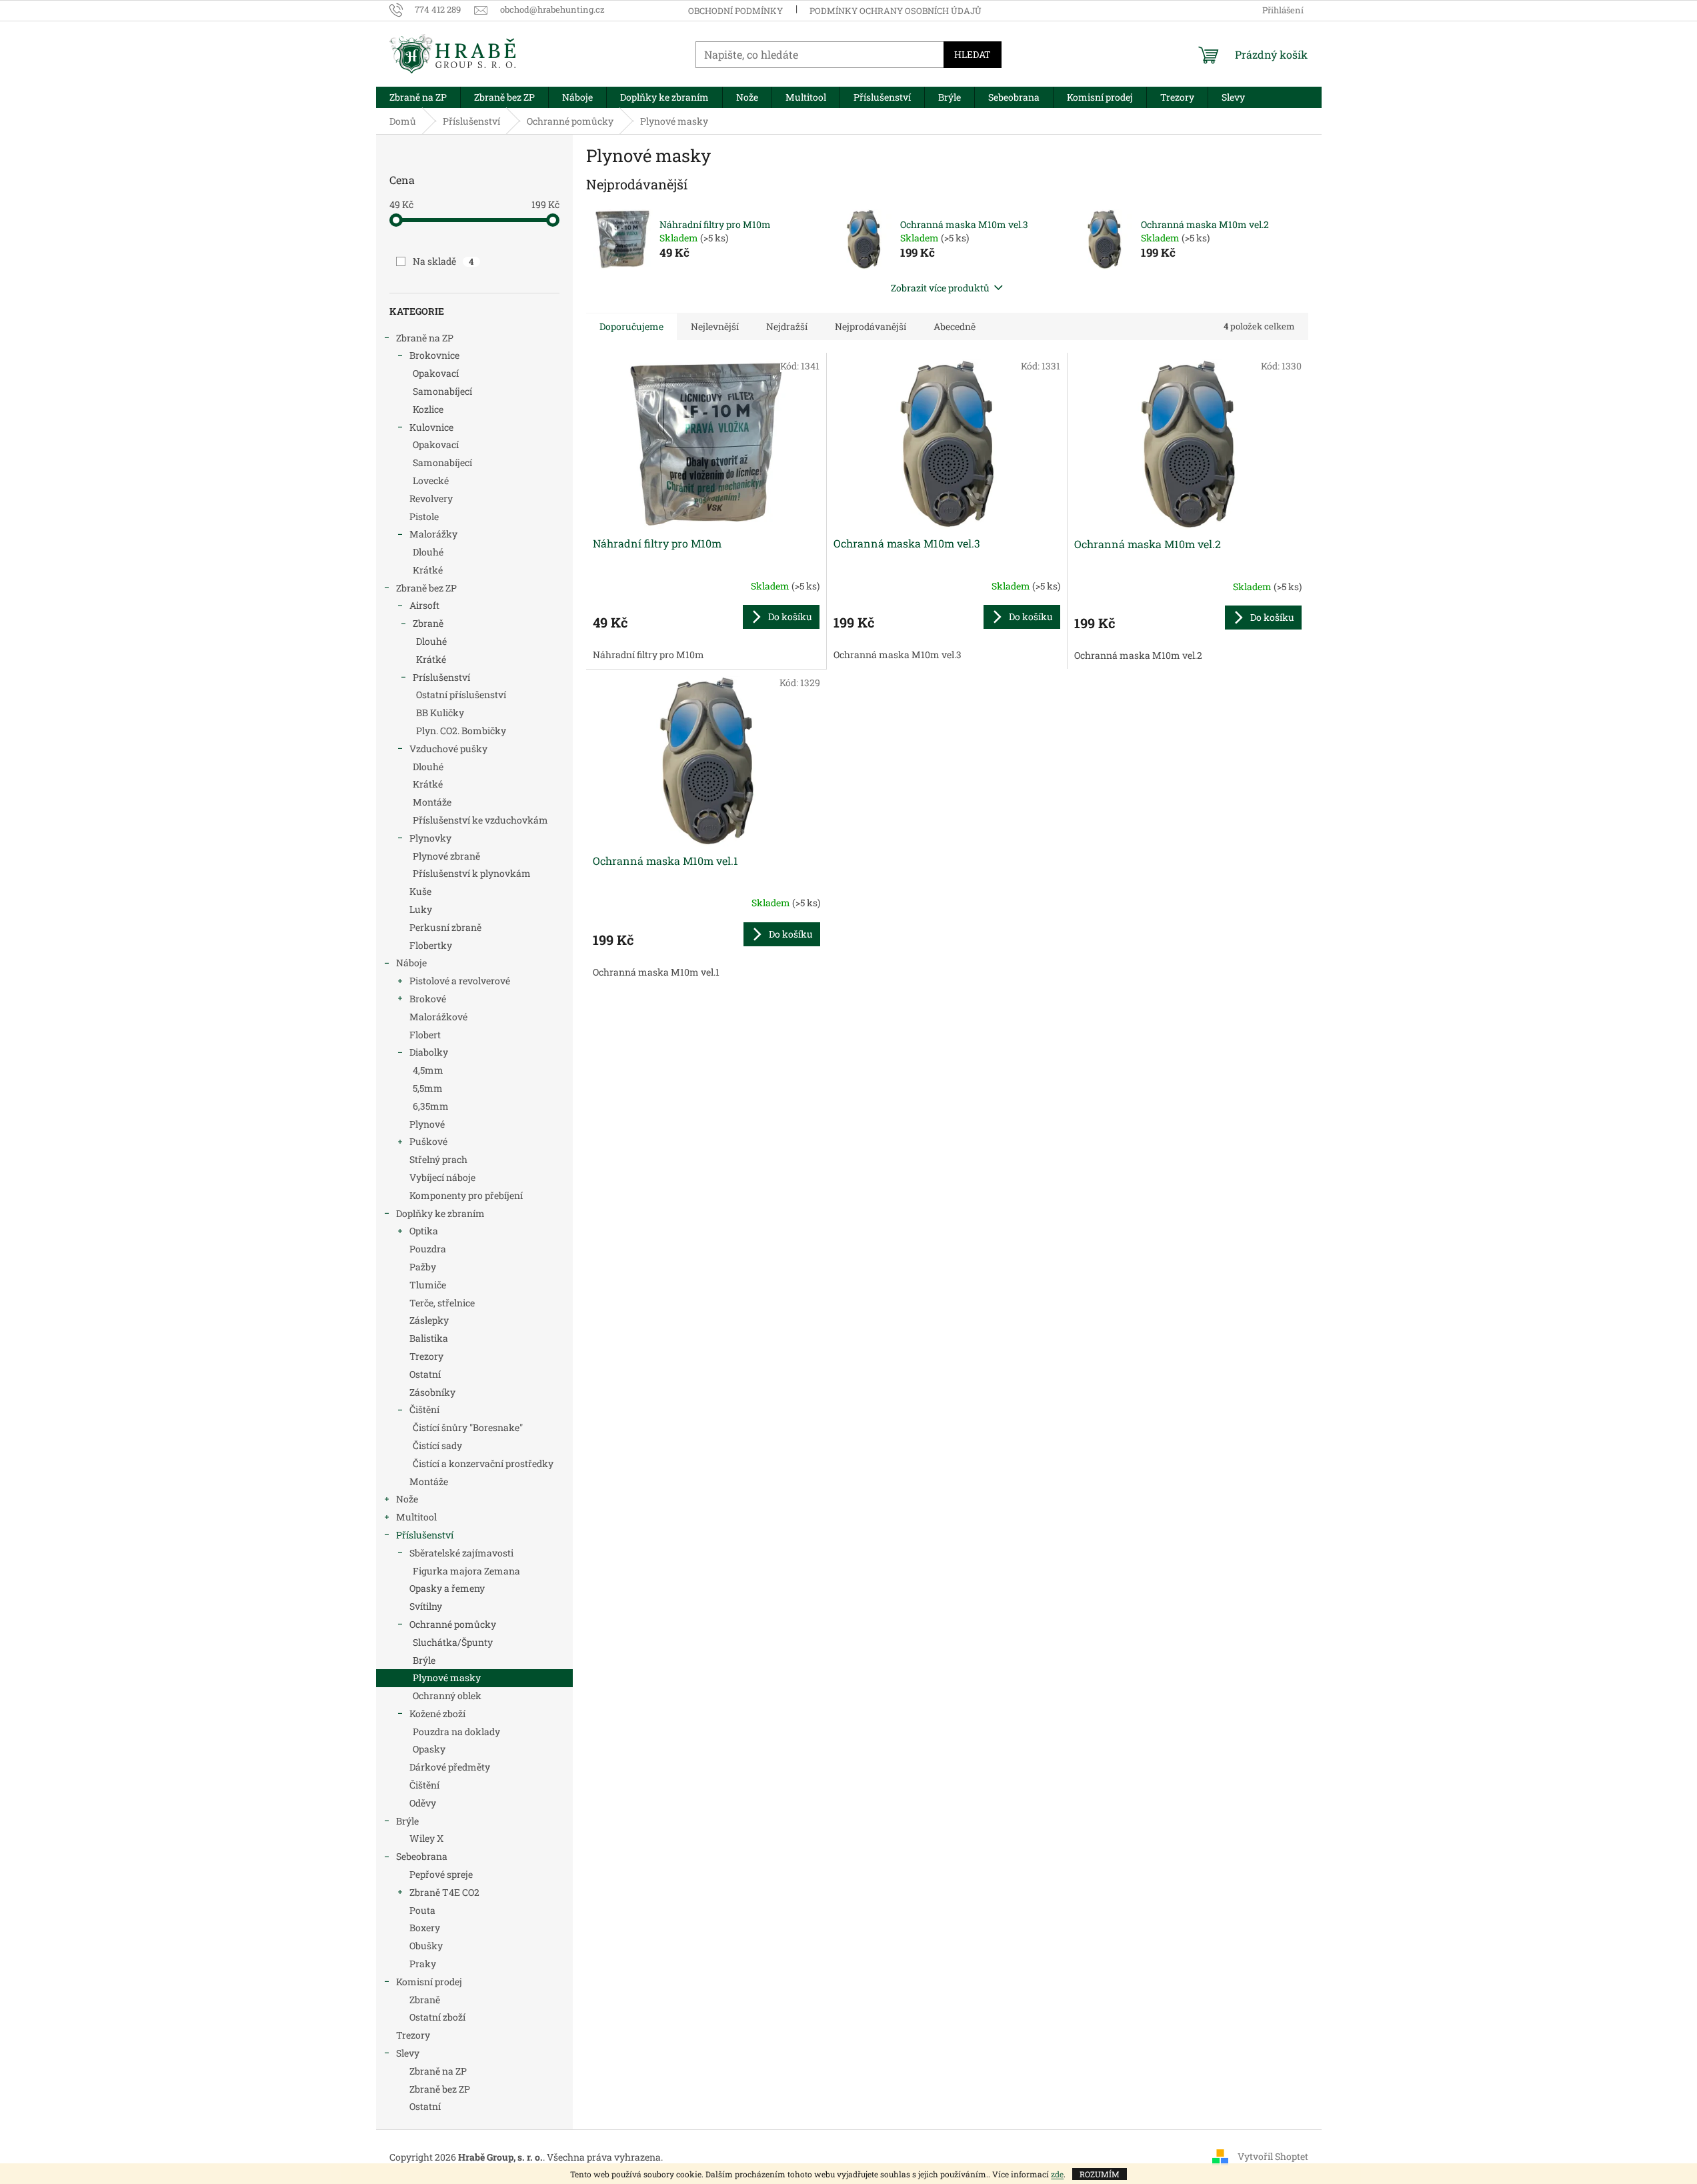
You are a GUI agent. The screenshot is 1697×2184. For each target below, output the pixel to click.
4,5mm (428, 1070)
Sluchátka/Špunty (453, 1642)
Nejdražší (787, 326)
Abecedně (955, 326)
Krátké (428, 570)
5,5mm (428, 1088)
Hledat (973, 54)
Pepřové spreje (441, 1874)
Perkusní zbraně (445, 927)
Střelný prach (438, 1159)
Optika (424, 1231)
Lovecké (431, 480)
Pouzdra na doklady (456, 1732)
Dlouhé (428, 552)
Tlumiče (428, 1285)
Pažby (423, 1267)
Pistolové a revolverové (460, 981)
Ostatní (425, 1374)
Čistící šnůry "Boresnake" (468, 1427)
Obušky (426, 1946)
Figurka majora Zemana (466, 1571)
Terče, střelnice (442, 1303)
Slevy (408, 2053)
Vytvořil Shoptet (1273, 2156)
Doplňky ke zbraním (440, 1213)
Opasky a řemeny (447, 1588)
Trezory (426, 1356)
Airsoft (424, 605)
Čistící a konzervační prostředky (483, 1463)
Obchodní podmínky (735, 11)
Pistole (424, 516)
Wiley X (426, 1838)
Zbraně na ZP (425, 338)
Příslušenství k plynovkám (472, 873)
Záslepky (429, 1320)
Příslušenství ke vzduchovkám (480, 820)
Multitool (416, 1517)
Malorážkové (438, 1017)
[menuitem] (418, 97)
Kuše (420, 891)
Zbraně (428, 623)
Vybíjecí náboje (442, 1177)
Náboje (411, 963)
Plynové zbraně (446, 856)
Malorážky (433, 534)
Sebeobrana (422, 1856)
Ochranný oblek (447, 1696)
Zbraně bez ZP (426, 588)
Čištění (424, 1409)
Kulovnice (431, 427)
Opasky (429, 1749)
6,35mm (431, 1106)
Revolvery (431, 498)
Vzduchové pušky (448, 749)
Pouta (422, 1910)
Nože (407, 1499)
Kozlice (428, 409)
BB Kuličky (440, 713)
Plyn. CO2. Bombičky (461, 731)
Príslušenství (441, 677)
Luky (421, 909)
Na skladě (443, 261)
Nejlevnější (715, 326)
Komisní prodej (429, 1982)
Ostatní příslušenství (461, 695)
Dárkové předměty (450, 1767)
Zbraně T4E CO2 (444, 1892)
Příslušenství (425, 1535)
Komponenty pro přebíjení (466, 1195)
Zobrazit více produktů (940, 288)
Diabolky (429, 1052)
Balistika (429, 1338)
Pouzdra (428, 1249)
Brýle (424, 1660)
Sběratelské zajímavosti (461, 1553)
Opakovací (436, 373)
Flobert (425, 1035)
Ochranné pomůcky (453, 1624)
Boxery (425, 1928)
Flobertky (431, 945)
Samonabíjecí (442, 391)
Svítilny (426, 1606)
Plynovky (430, 838)
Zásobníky (432, 1392)
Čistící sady (437, 1445)
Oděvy (423, 1803)
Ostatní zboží (437, 2017)
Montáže (432, 802)
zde (1057, 2174)
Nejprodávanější (871, 326)
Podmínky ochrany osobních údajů (896, 11)
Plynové (427, 1124)
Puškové (428, 1141)
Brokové (428, 999)
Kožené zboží (437, 1714)
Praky (423, 1964)
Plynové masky (447, 1678)
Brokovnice (434, 355)
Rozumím (1100, 2174)
